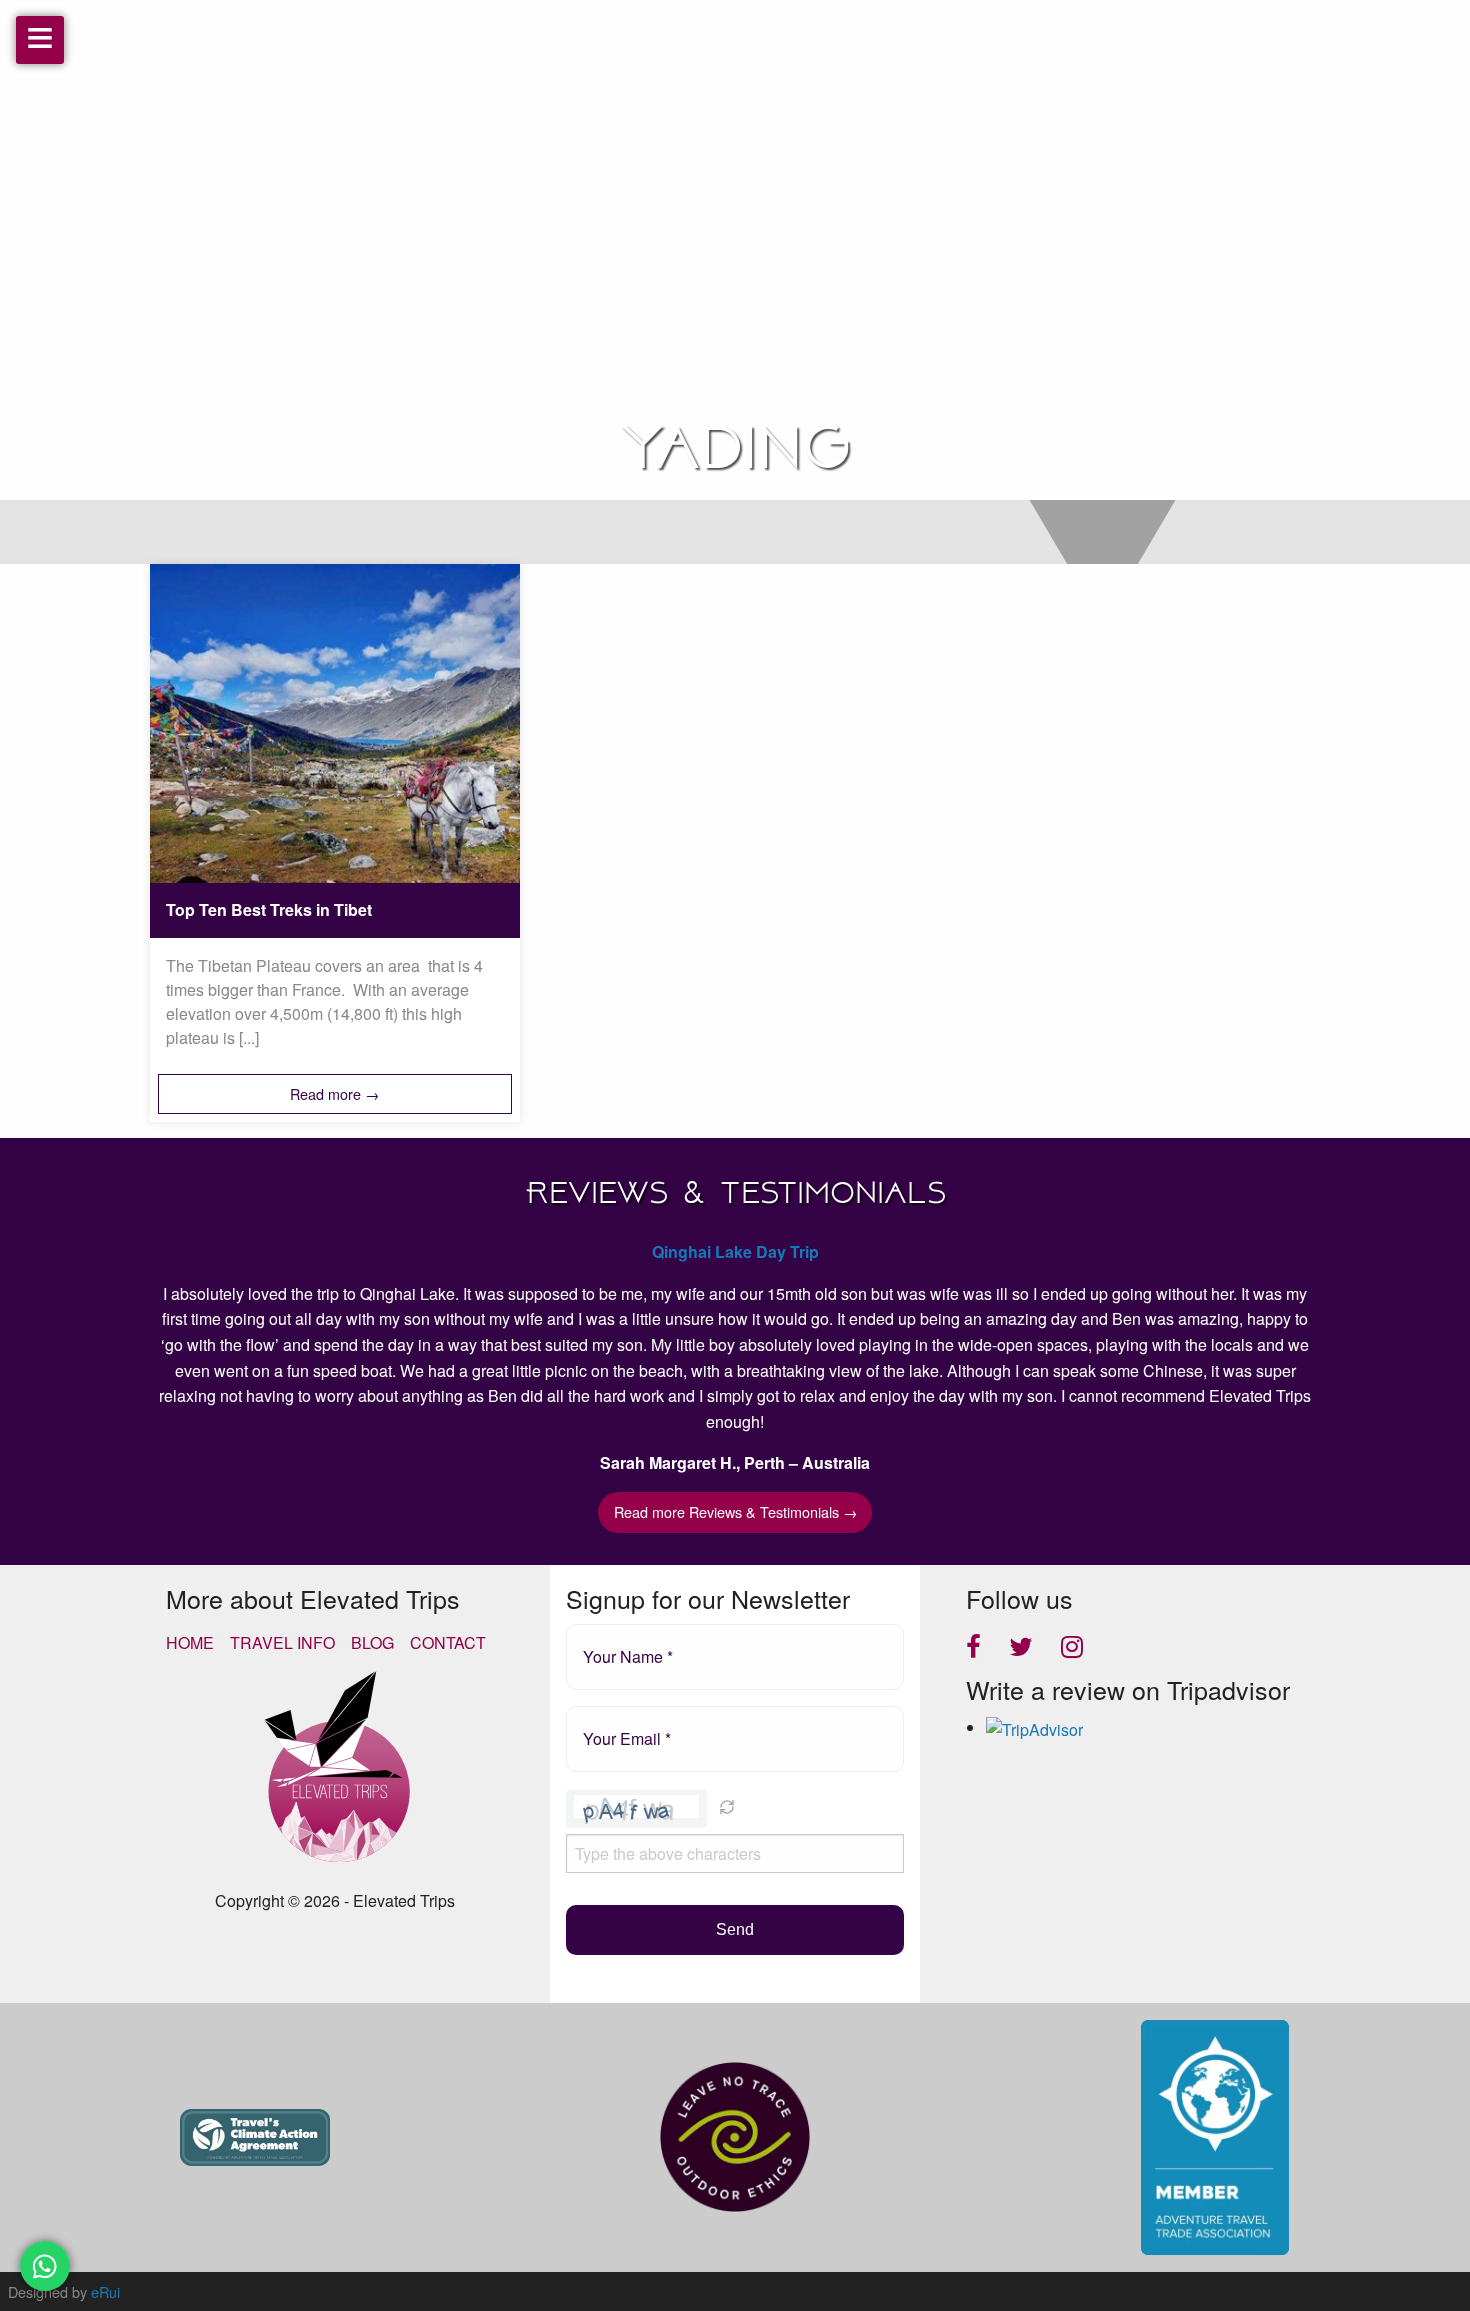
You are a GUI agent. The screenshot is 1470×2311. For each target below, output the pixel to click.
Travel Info (282, 1642)
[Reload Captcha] (727, 1807)
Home (190, 1642)
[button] (727, 1809)
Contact (448, 1642)
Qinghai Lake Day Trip (735, 1251)
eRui (105, 2291)
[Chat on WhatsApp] (45, 2266)
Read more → (334, 1093)
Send (735, 1929)
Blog (372, 1642)
